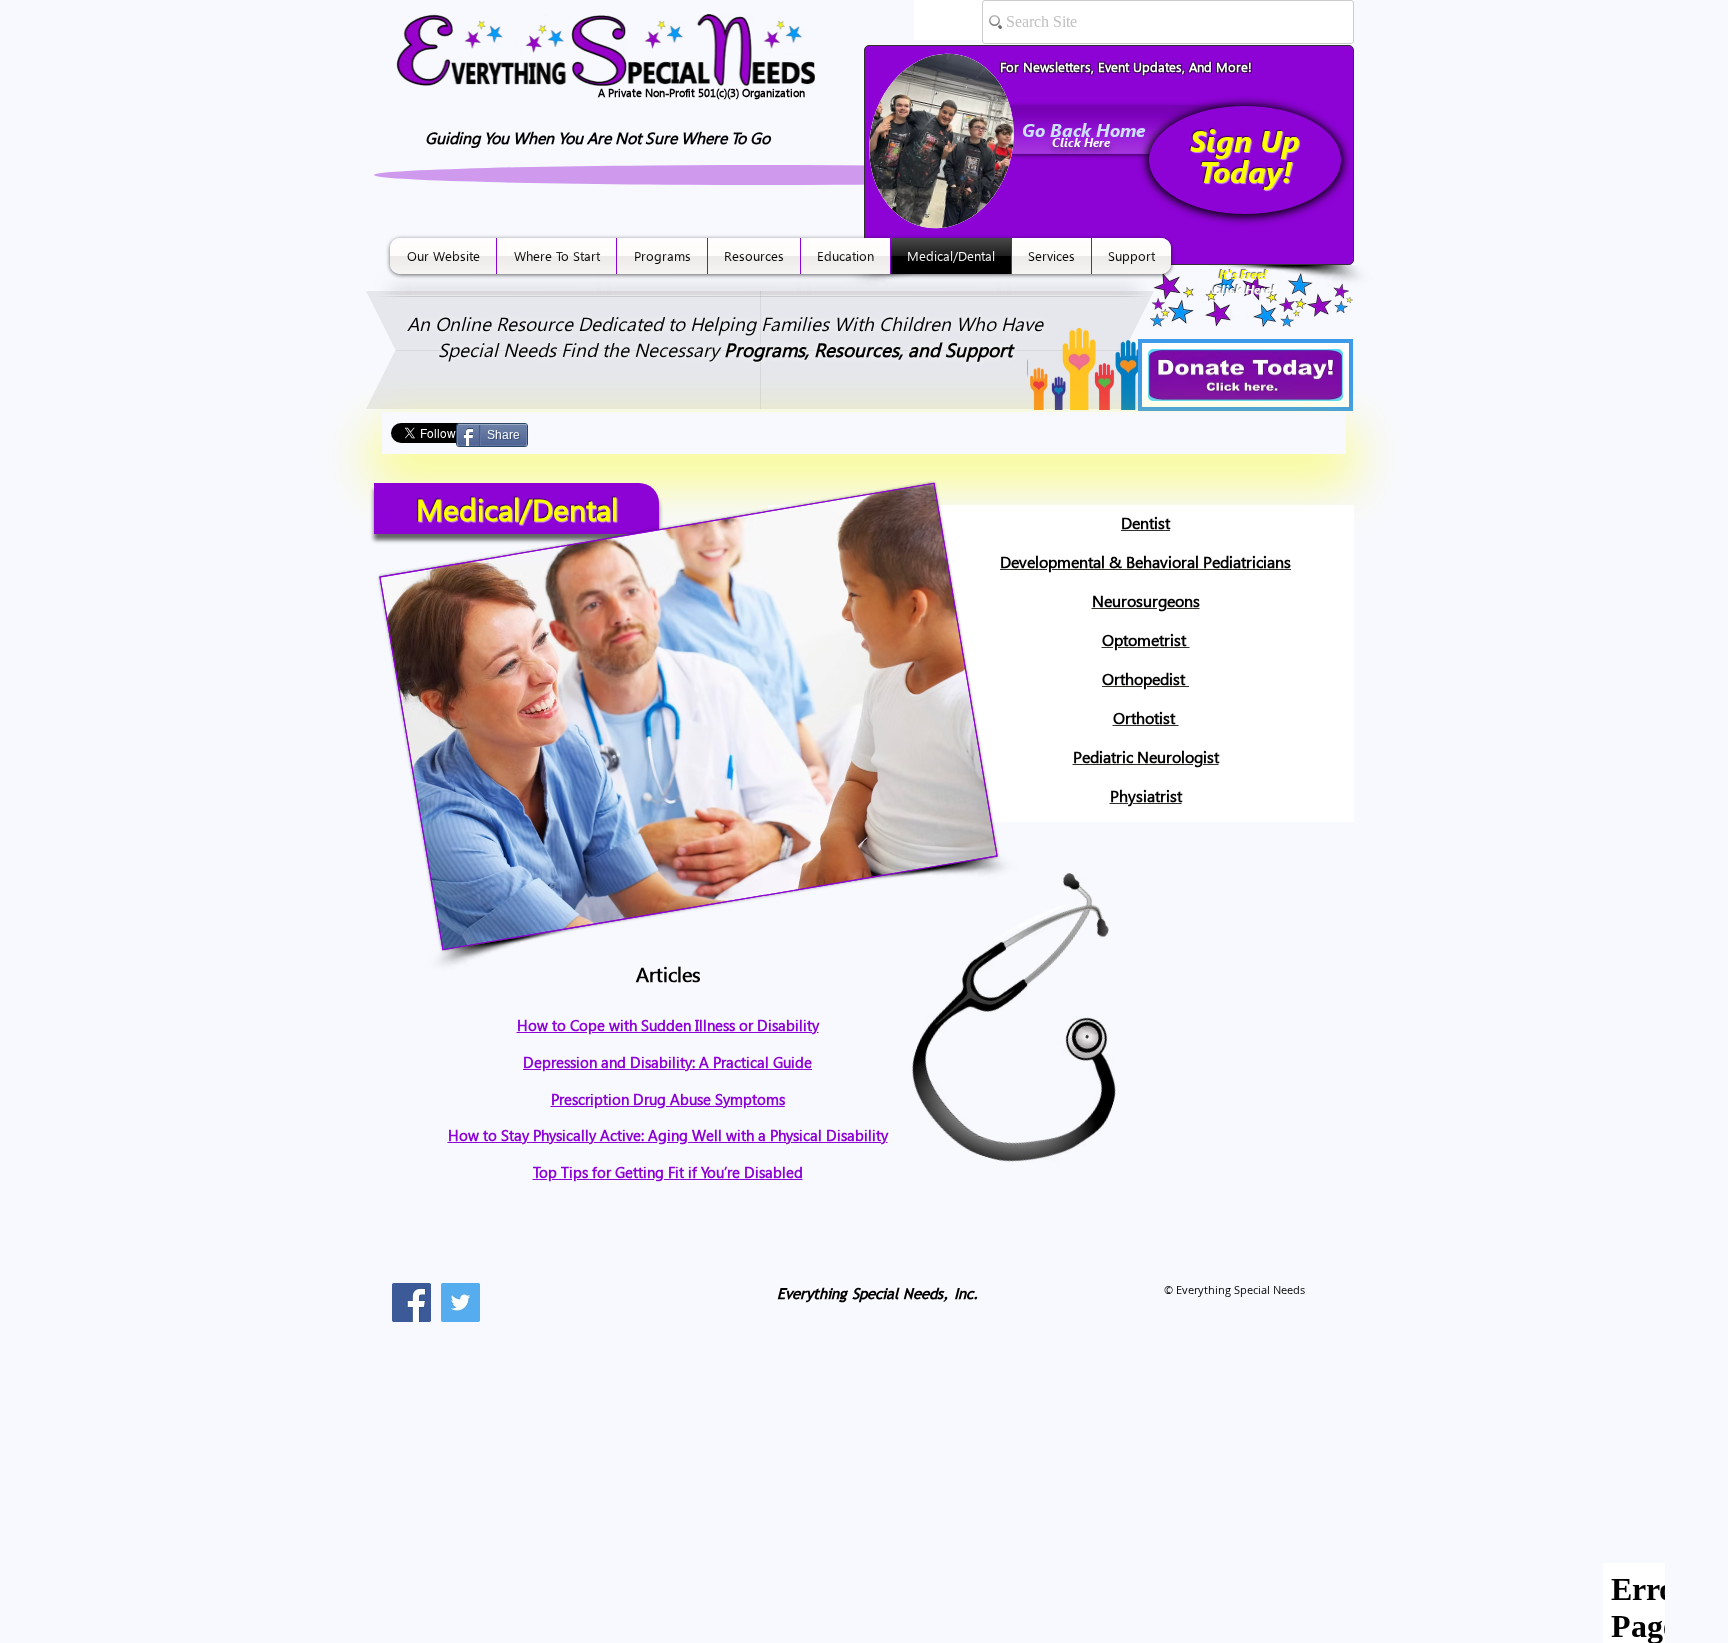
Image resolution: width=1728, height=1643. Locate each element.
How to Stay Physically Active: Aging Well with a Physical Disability (668, 1135)
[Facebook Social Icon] (411, 1302)
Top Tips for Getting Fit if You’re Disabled (668, 1172)
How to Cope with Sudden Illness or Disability (668, 1025)
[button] (443, 256)
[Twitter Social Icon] (460, 1302)
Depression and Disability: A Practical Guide (667, 1062)
